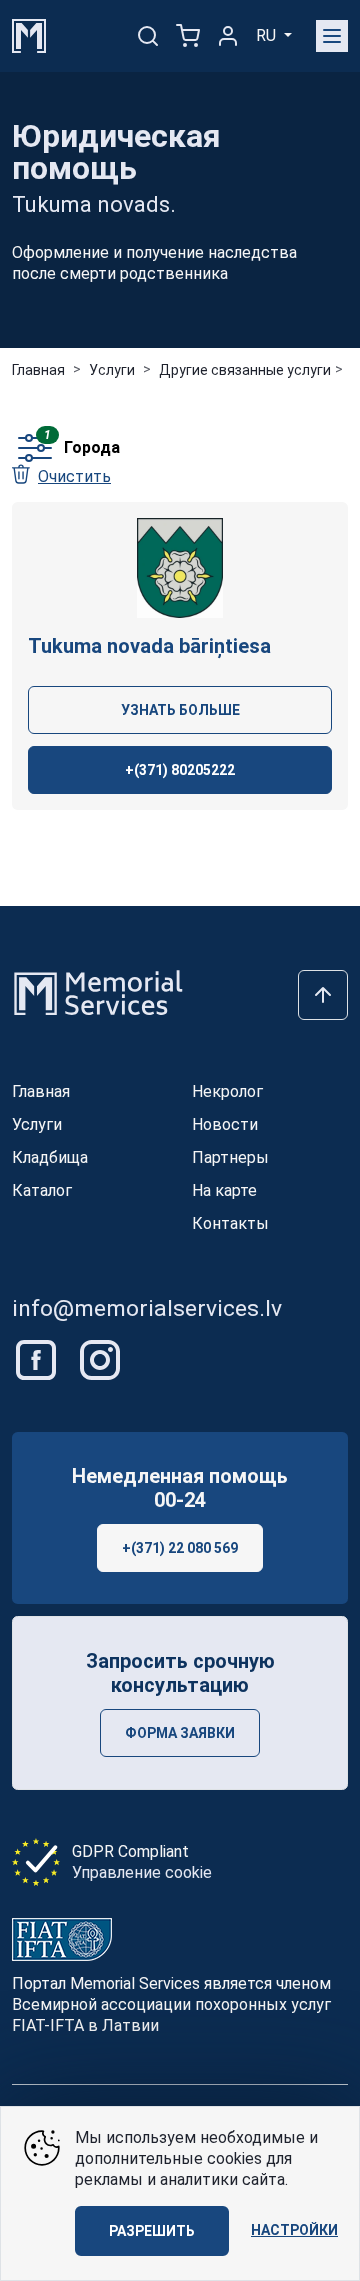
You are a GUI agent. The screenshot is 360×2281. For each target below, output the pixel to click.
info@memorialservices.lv (147, 1308)
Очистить (74, 476)
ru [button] (268, 35)
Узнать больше (180, 710)
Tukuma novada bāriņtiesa (149, 646)
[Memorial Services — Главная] (29, 34)
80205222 (180, 770)
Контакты (230, 1223)
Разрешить (152, 2231)
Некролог (227, 1091)
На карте (224, 1190)
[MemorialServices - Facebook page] (38, 1358)
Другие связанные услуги (245, 370)
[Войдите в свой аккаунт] (228, 36)
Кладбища (50, 1157)
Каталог (42, 1190)
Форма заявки (180, 1733)
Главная (38, 370)
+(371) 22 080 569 (180, 1548)
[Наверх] (323, 995)
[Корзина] (188, 36)
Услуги (112, 370)
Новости (225, 1124)
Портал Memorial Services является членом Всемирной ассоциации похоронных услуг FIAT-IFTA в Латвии (171, 2004)
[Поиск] (148, 36)
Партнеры (230, 1157)
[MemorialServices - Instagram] (100, 1358)
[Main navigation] (332, 36)
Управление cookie (142, 1872)
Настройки (294, 2230)
